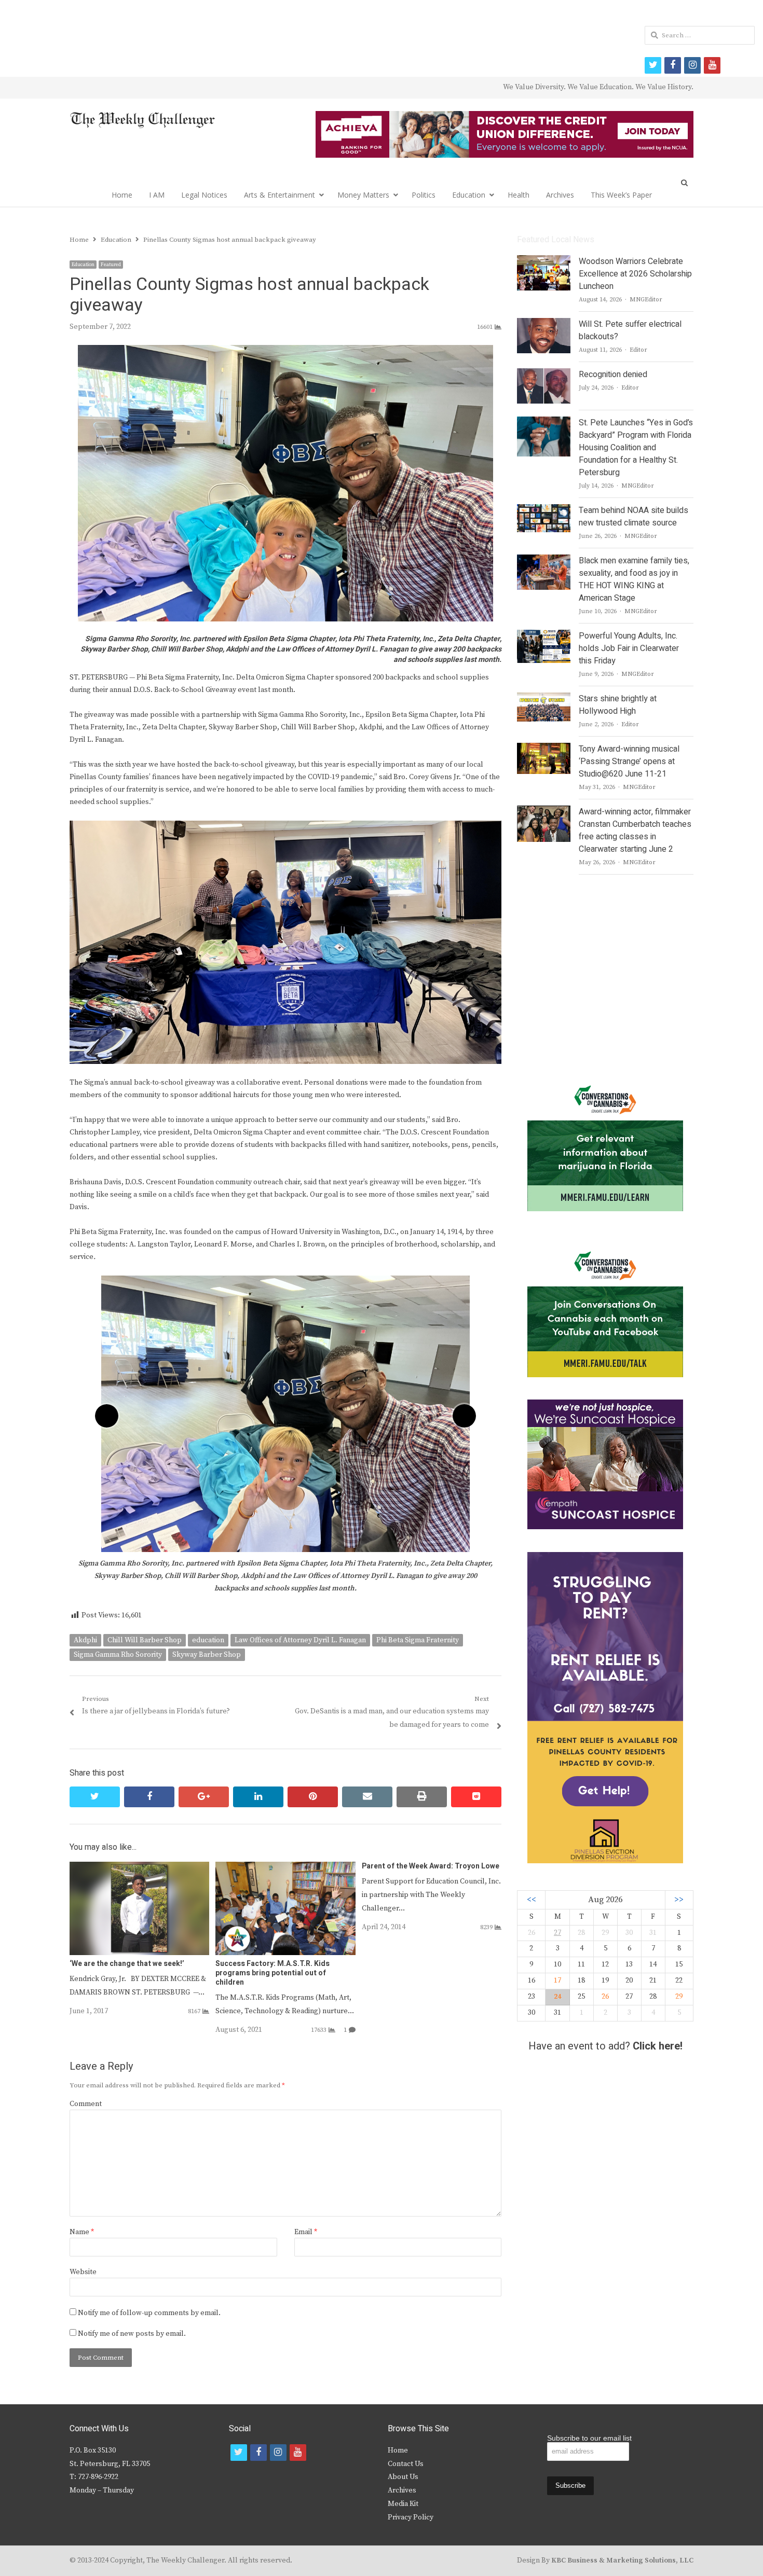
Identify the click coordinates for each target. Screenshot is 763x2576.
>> (679, 1900)
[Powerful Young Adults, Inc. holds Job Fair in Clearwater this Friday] (543, 636)
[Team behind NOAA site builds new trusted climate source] (543, 510)
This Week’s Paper (621, 195)
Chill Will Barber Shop (145, 1640)
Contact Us (406, 2464)
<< (532, 1900)
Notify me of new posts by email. (132, 2334)
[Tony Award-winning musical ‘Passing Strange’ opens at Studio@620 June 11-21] (543, 749)
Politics (424, 195)
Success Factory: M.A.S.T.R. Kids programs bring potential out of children (272, 1973)
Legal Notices (204, 195)
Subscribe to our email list (589, 2438)
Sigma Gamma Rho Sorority (118, 1655)
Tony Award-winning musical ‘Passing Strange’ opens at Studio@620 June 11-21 (629, 761)
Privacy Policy (411, 2517)
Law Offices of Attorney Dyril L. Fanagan (300, 1640)
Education (469, 195)
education (208, 1640)
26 (605, 1997)
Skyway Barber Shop (207, 1655)
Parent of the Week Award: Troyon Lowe (431, 1866)
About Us (403, 2477)
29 (679, 1997)
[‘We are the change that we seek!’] (139, 1868)
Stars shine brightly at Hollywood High (618, 705)
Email (306, 2232)
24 (557, 1997)
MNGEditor (646, 300)
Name (82, 2232)
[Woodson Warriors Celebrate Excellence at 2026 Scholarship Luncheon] (544, 261)
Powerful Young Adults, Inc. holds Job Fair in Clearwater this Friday (629, 648)
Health (519, 195)
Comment (86, 2104)
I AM (157, 195)
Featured (111, 265)
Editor (638, 350)
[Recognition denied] (544, 375)
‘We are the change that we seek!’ (127, 1964)
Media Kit (403, 2504)
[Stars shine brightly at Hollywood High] (544, 699)
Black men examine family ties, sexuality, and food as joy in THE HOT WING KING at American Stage (634, 579)
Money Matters (363, 195)
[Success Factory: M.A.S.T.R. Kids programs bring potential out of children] (285, 1868)
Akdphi (85, 1640)
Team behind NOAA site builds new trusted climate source (633, 517)
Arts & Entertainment (280, 195)
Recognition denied (613, 375)
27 (557, 1933)
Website (83, 2272)
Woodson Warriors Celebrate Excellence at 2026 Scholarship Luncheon (635, 274)
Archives (560, 195)
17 (557, 1981)
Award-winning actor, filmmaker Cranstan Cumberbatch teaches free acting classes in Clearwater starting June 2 (635, 830)
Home (122, 195)
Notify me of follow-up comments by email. (149, 2313)
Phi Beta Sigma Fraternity (418, 1640)
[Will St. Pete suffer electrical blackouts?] (544, 324)
